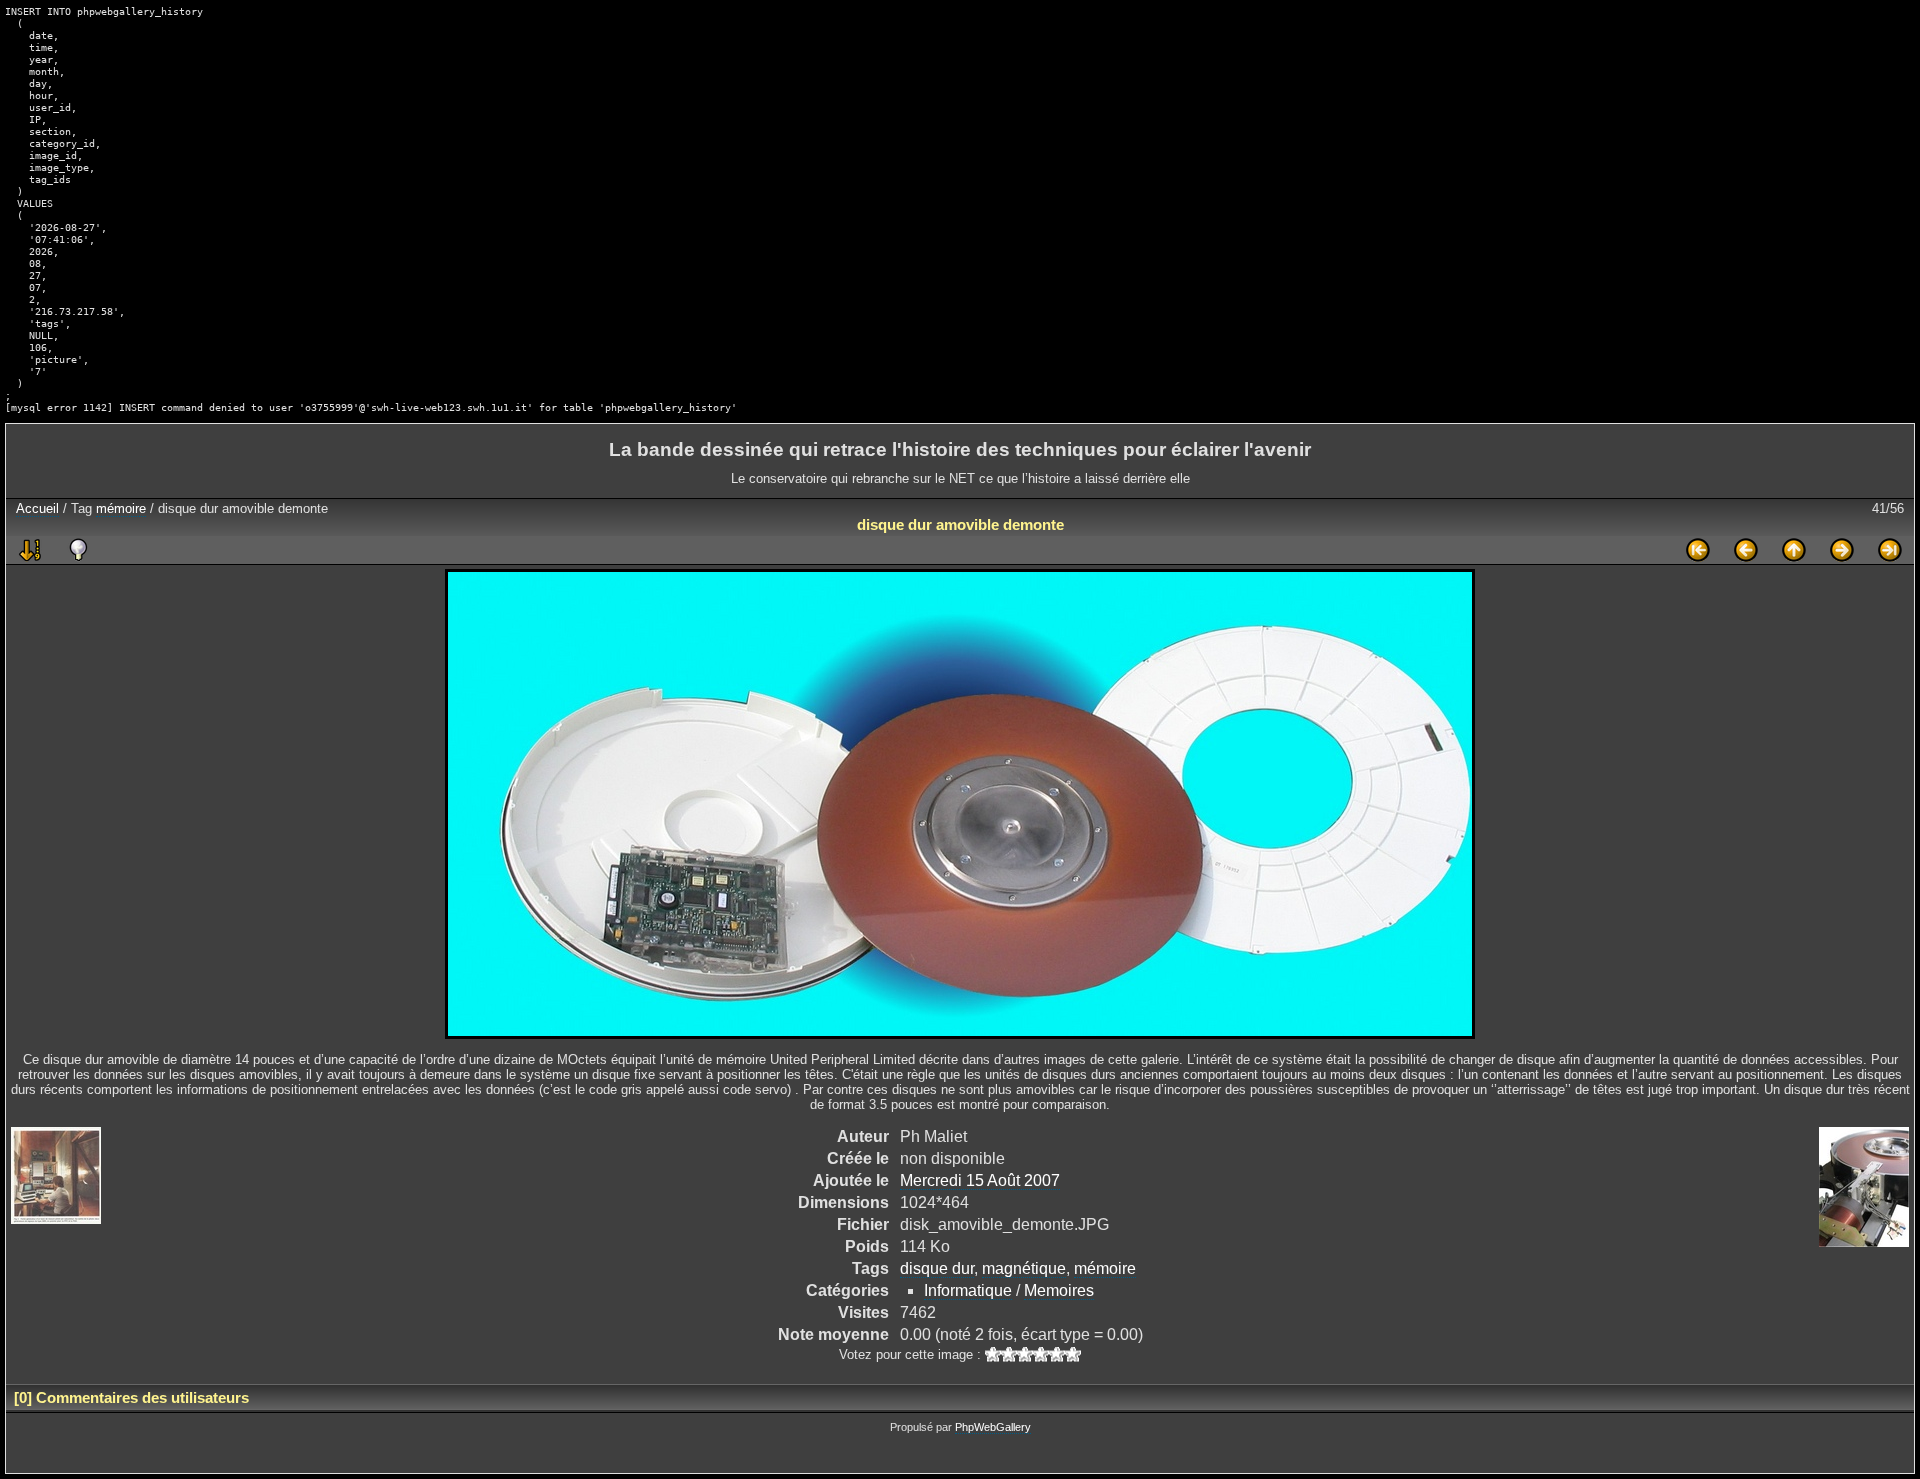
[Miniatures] (1794, 550)
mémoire (121, 508)
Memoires (1059, 1290)
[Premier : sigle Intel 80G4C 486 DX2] (1698, 550)
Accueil (37, 508)
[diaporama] (30, 550)
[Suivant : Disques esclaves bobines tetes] (1842, 550)
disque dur (937, 1268)
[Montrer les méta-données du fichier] (78, 550)
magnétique (1024, 1268)
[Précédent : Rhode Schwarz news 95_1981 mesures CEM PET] (1746, 550)
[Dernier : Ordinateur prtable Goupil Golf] (1890, 550)
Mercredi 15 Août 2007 (980, 1180)
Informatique (968, 1290)
